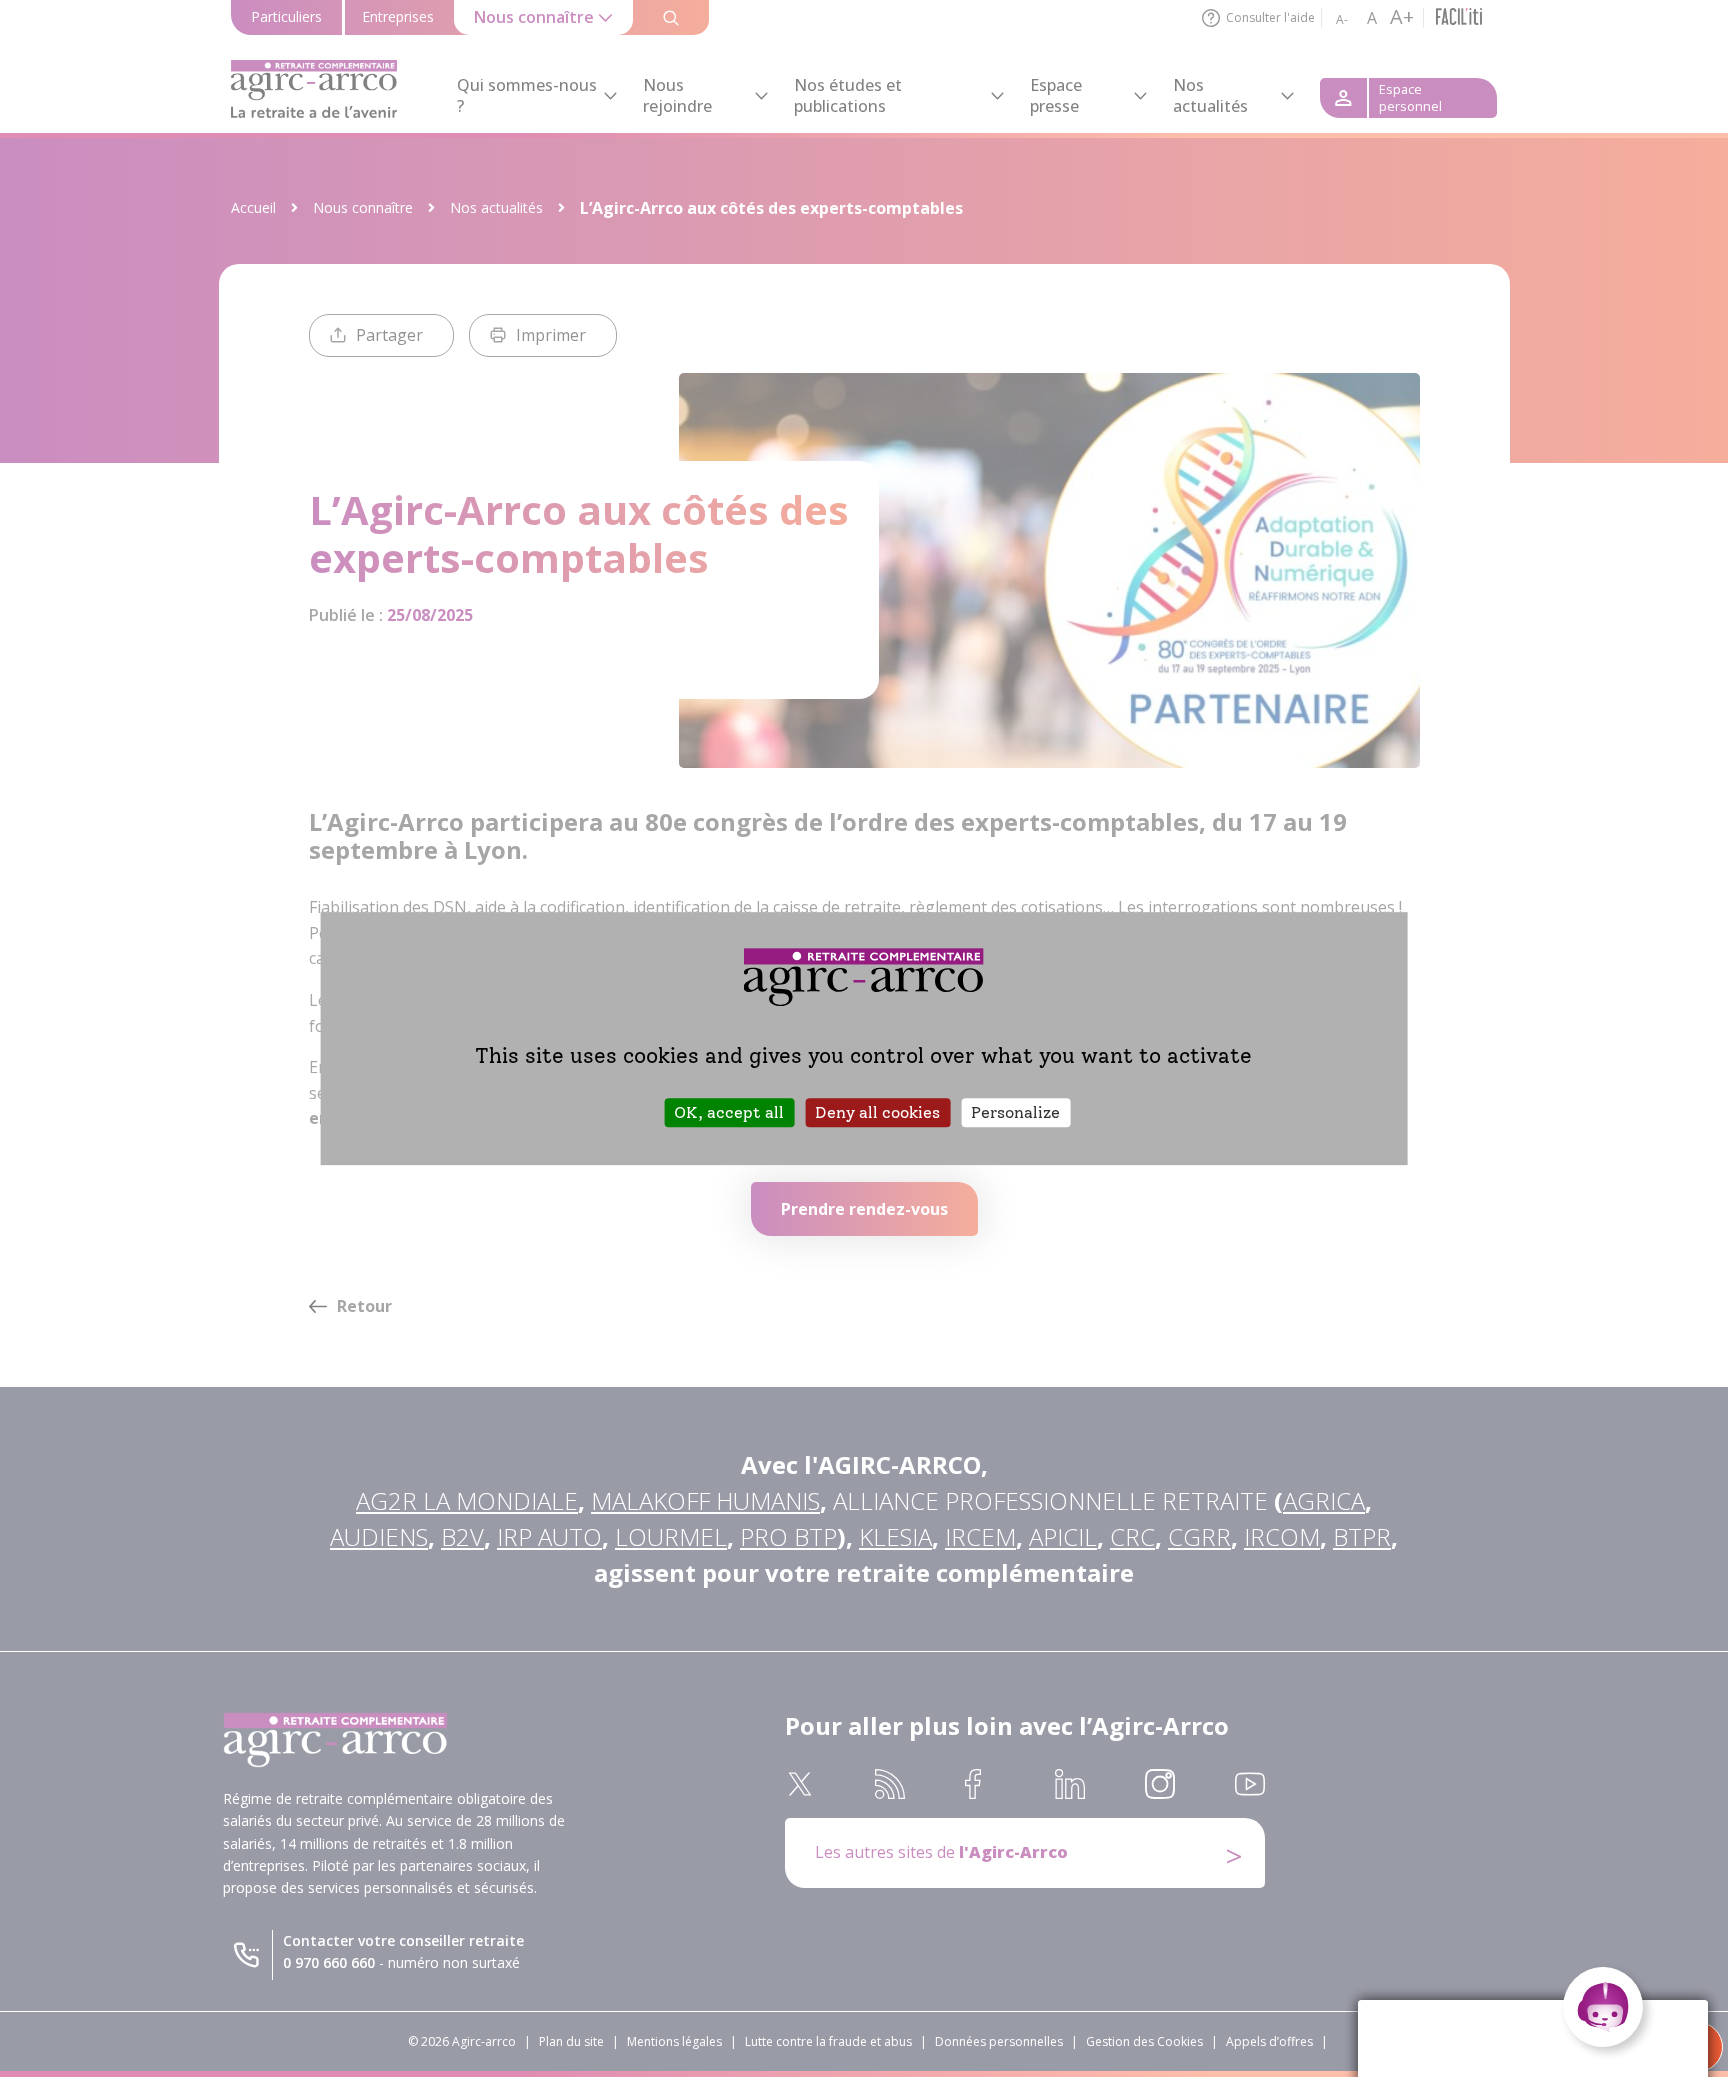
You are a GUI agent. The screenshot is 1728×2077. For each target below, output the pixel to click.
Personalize (1015, 1112)
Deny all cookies (877, 1112)
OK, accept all (729, 1112)
